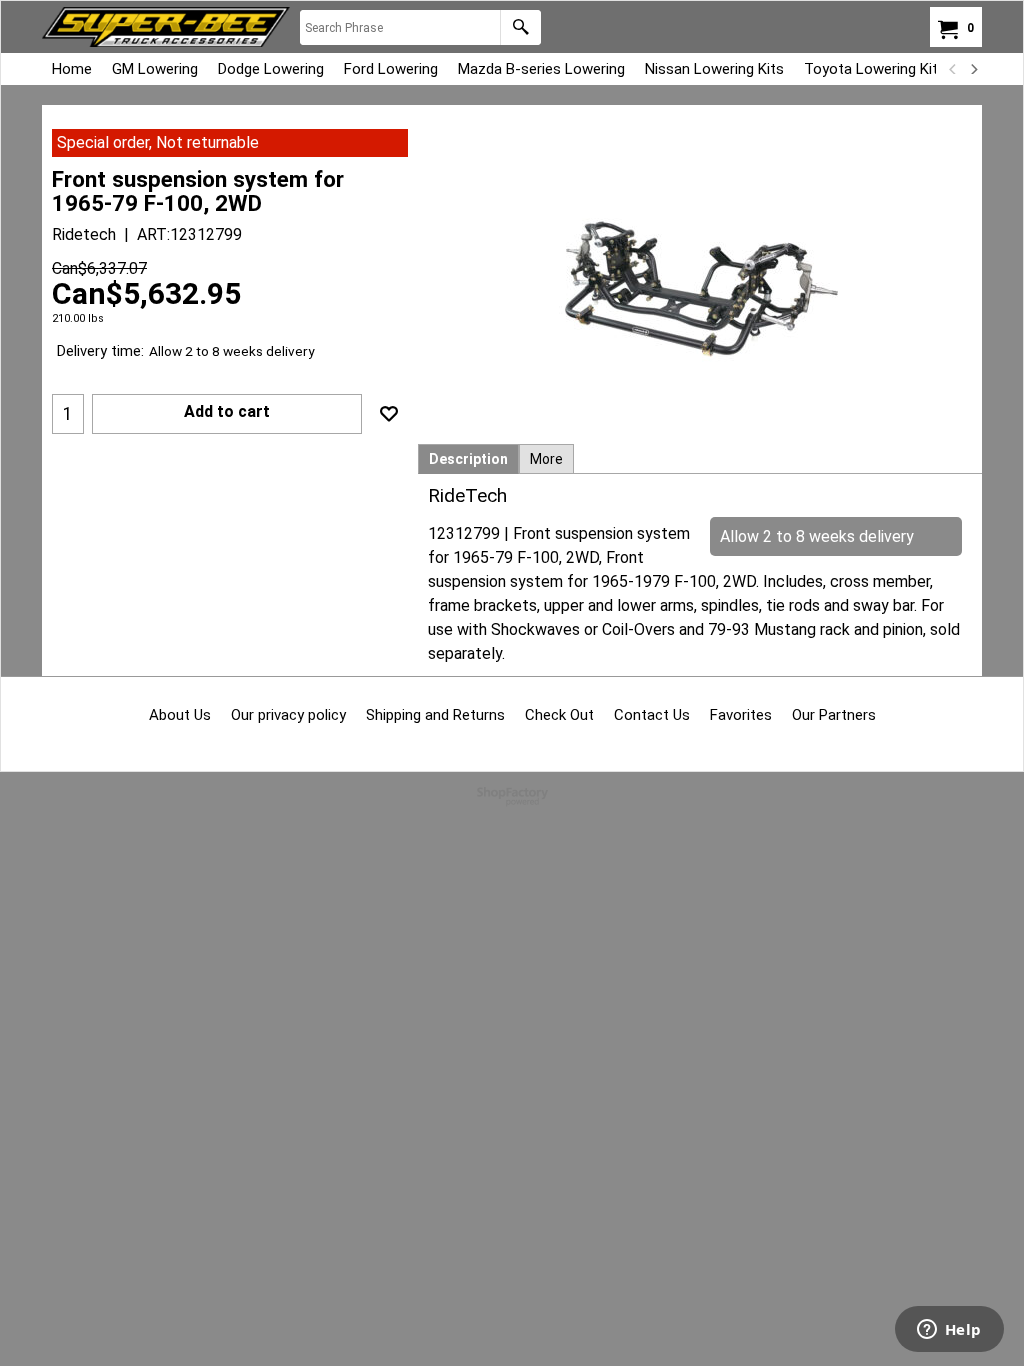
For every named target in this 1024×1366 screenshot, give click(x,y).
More (546, 459)
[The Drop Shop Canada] (166, 27)
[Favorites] (389, 414)
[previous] (953, 69)
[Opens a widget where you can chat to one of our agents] (949, 1331)
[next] (973, 69)
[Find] (520, 27)
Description (468, 459)
